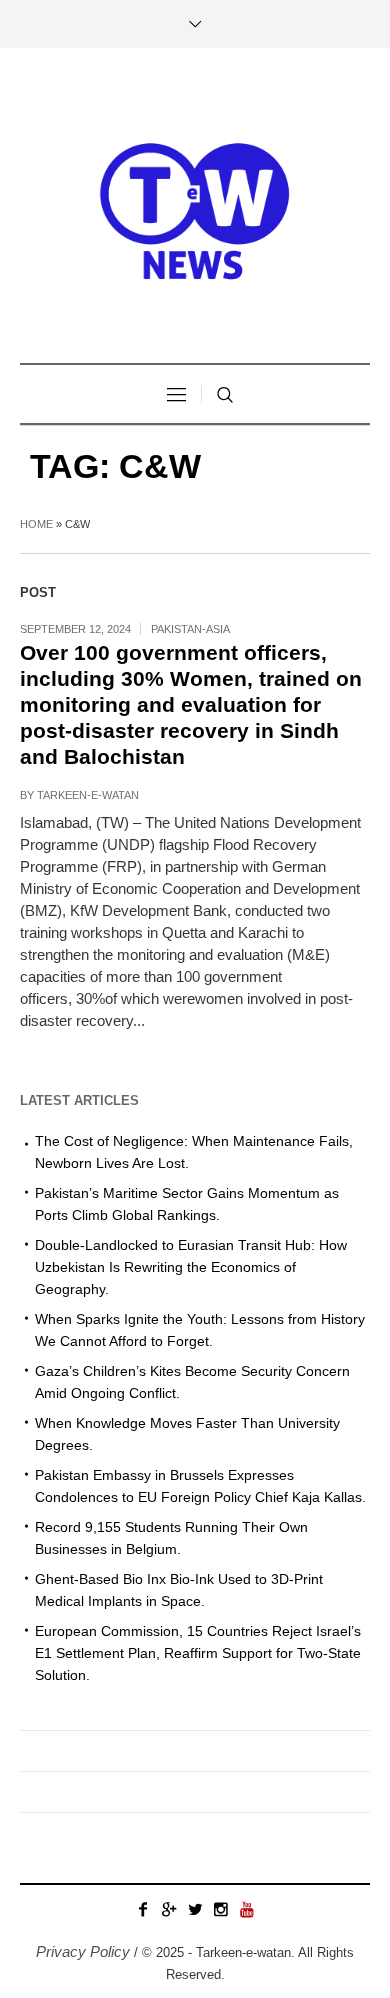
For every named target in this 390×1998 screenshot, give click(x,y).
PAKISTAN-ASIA (190, 629)
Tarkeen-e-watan (88, 795)
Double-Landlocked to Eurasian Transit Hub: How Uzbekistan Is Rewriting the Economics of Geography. (191, 1267)
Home (36, 524)
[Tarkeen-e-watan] (195, 208)
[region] (195, 1817)
